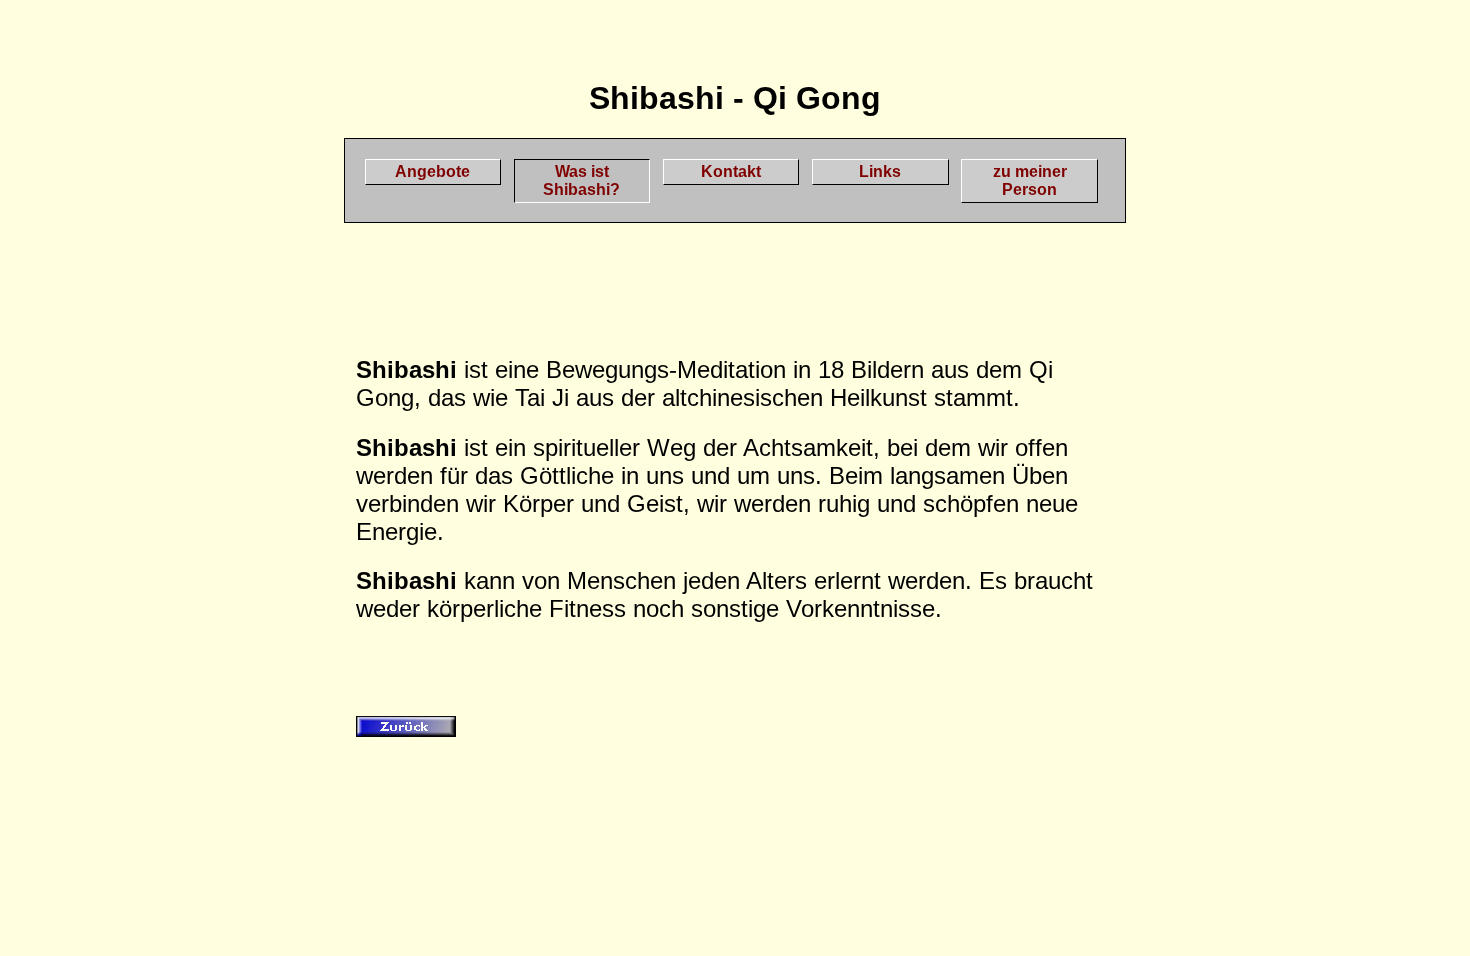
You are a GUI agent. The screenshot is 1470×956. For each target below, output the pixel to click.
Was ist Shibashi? (581, 180)
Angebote (432, 171)
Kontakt (731, 171)
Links (880, 171)
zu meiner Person (1030, 180)
